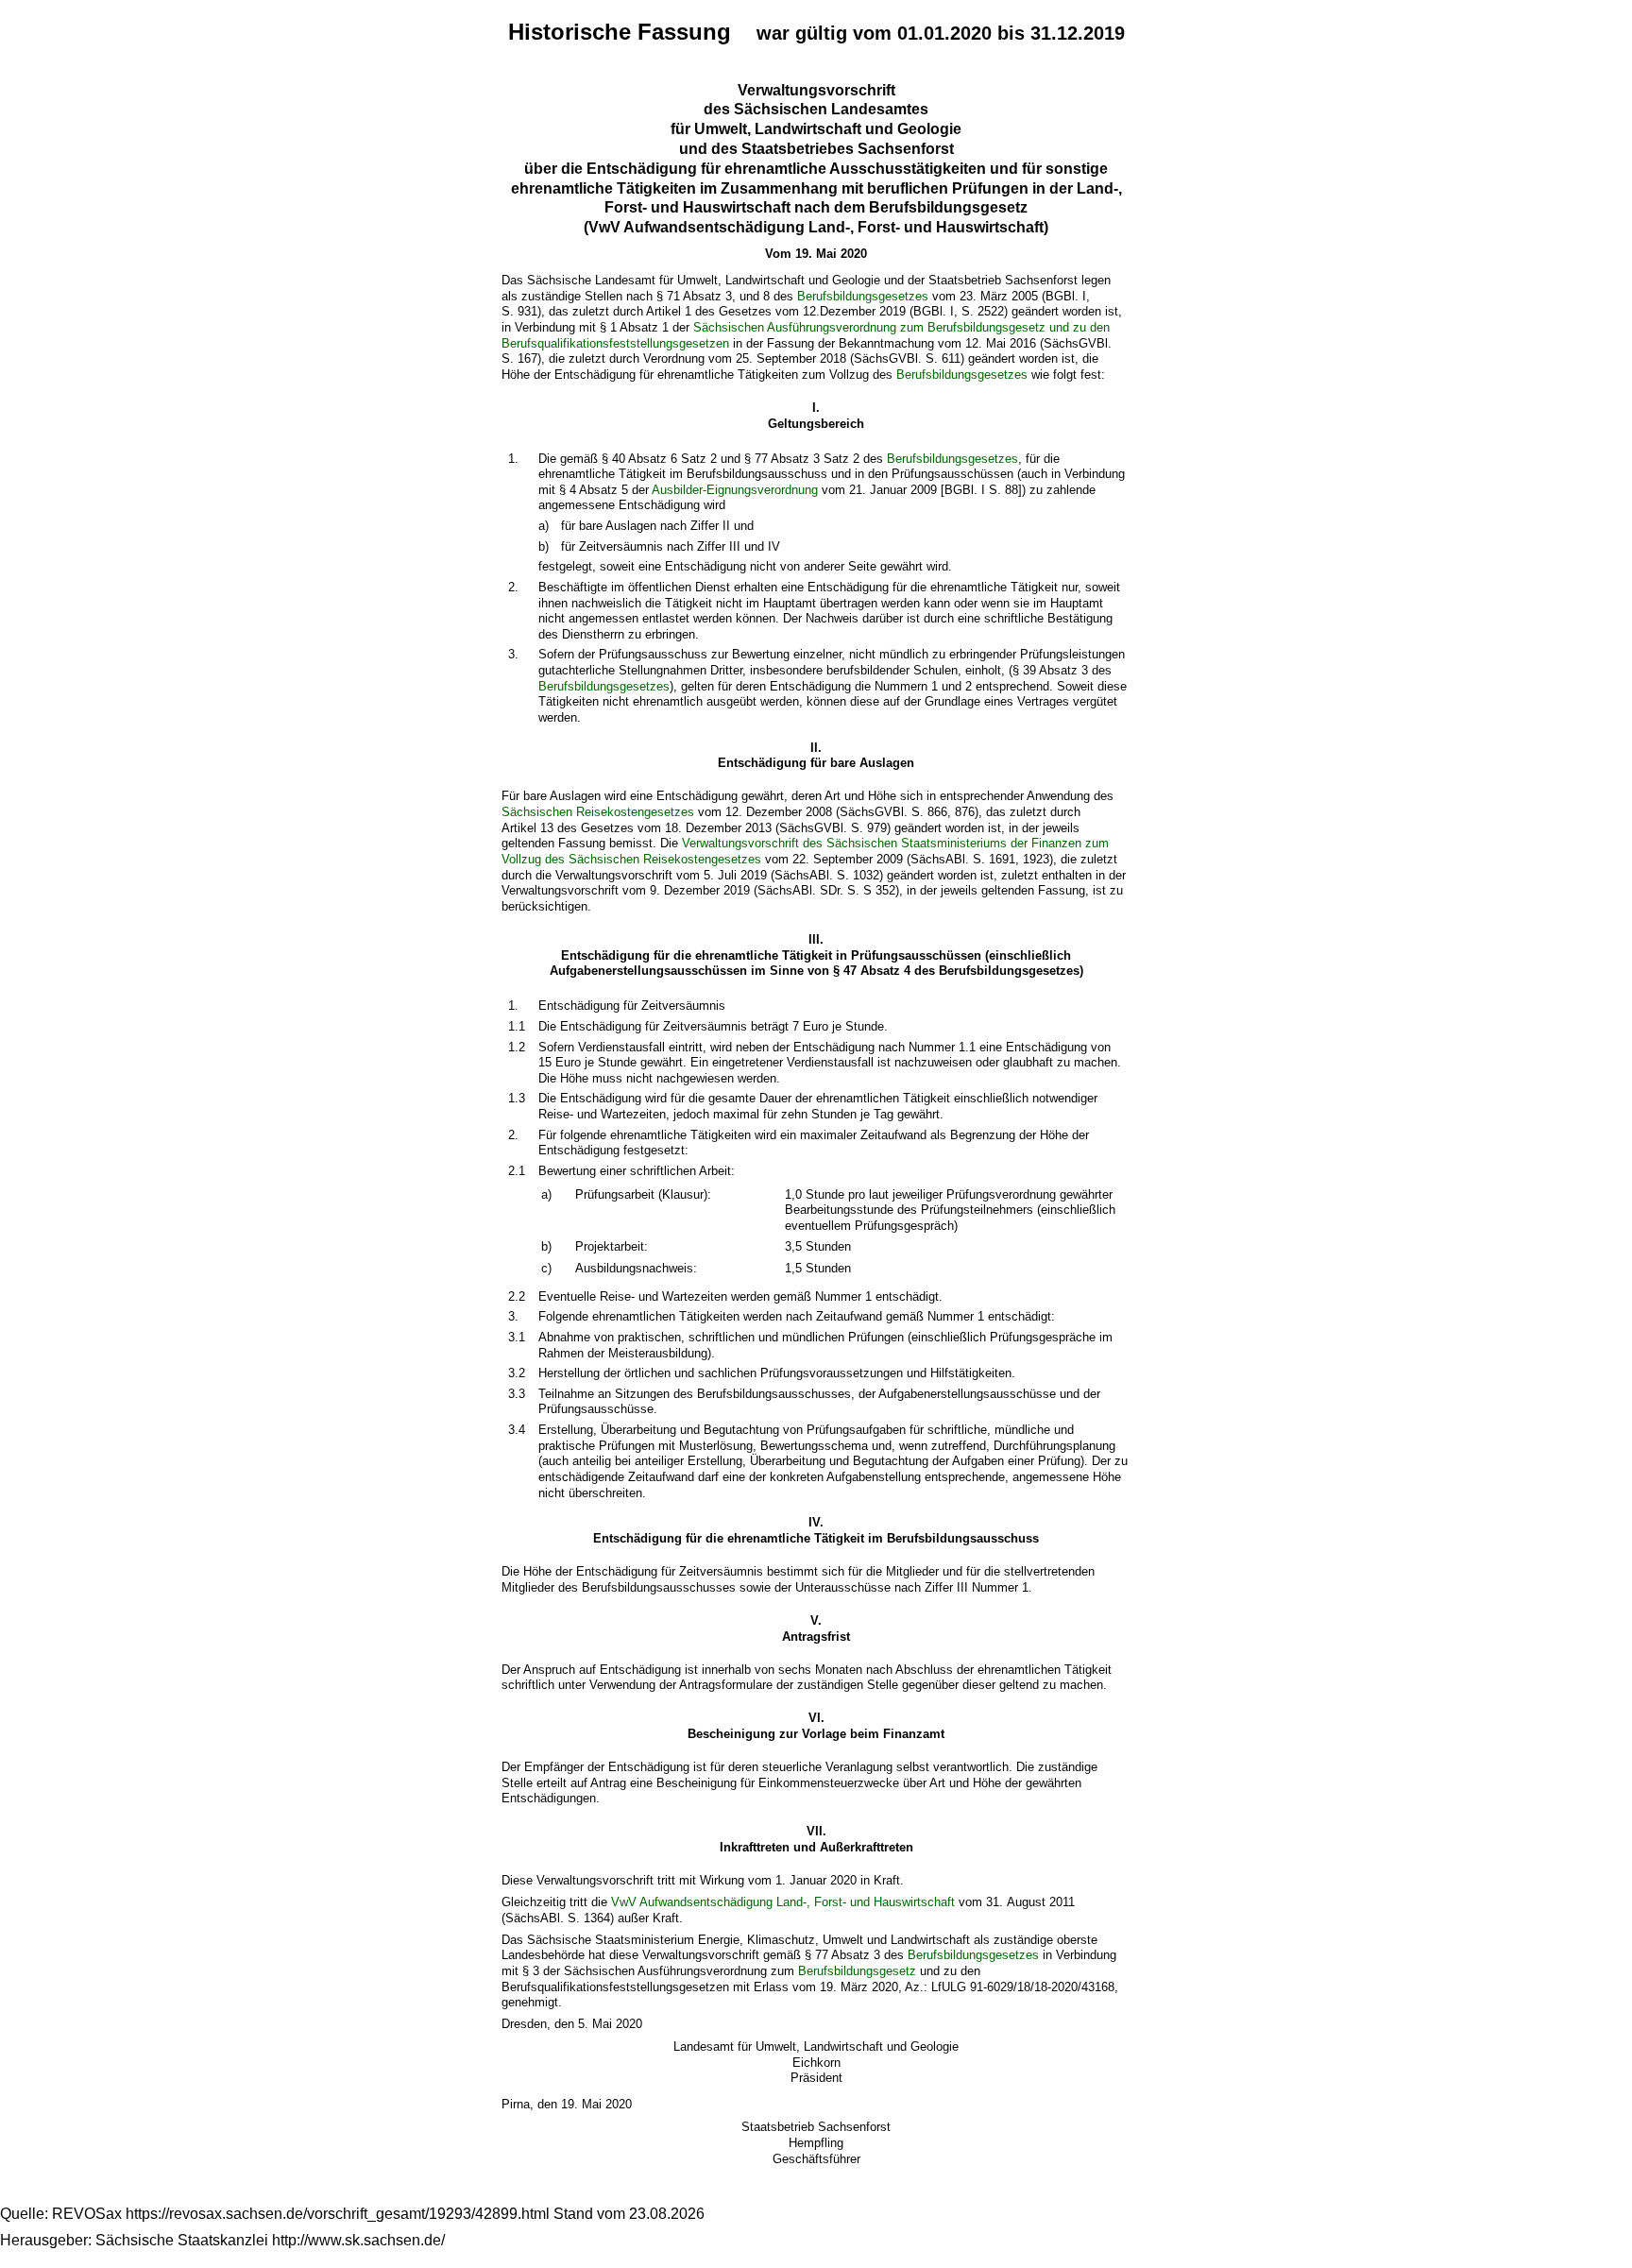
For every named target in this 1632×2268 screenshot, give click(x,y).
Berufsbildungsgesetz (857, 1971)
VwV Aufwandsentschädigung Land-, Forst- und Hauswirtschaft (783, 1902)
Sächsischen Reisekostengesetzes (598, 812)
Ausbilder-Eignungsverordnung (735, 490)
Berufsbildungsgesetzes (863, 296)
